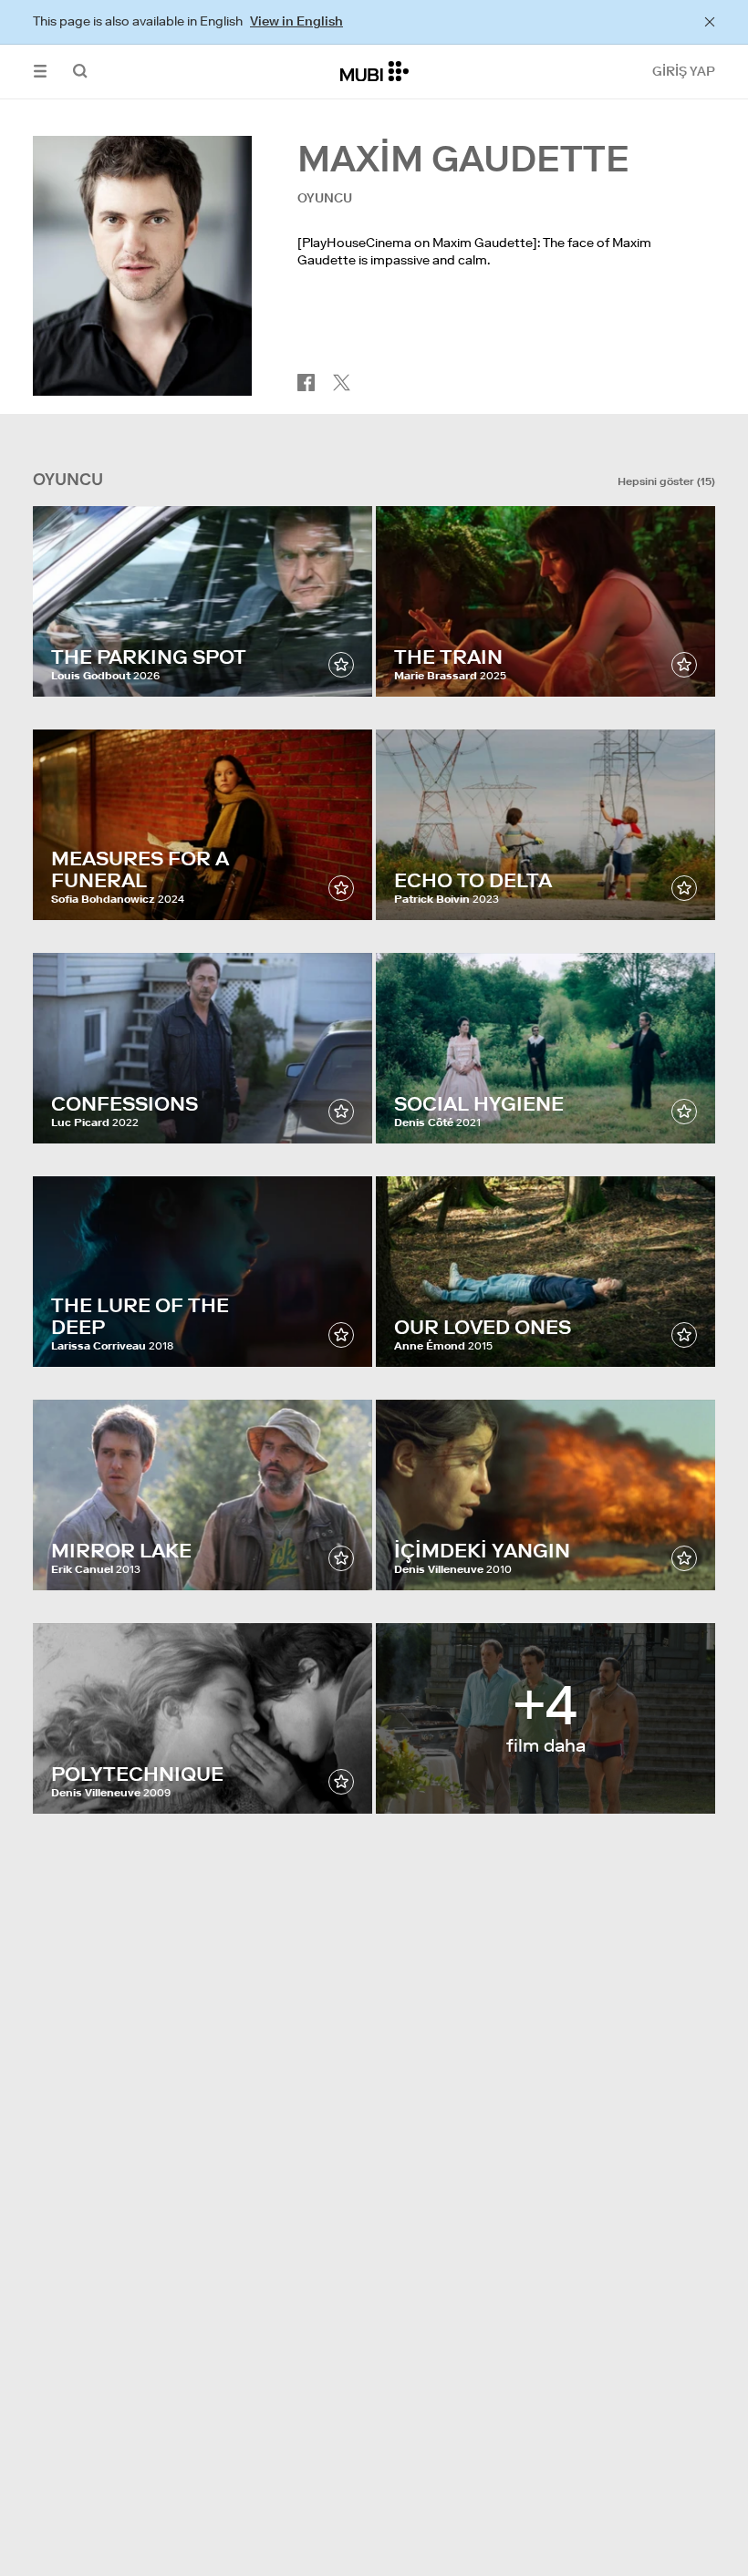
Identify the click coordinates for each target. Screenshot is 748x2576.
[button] (40, 72)
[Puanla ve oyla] (341, 665)
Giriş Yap (684, 71)
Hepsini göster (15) (666, 481)
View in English (296, 21)
